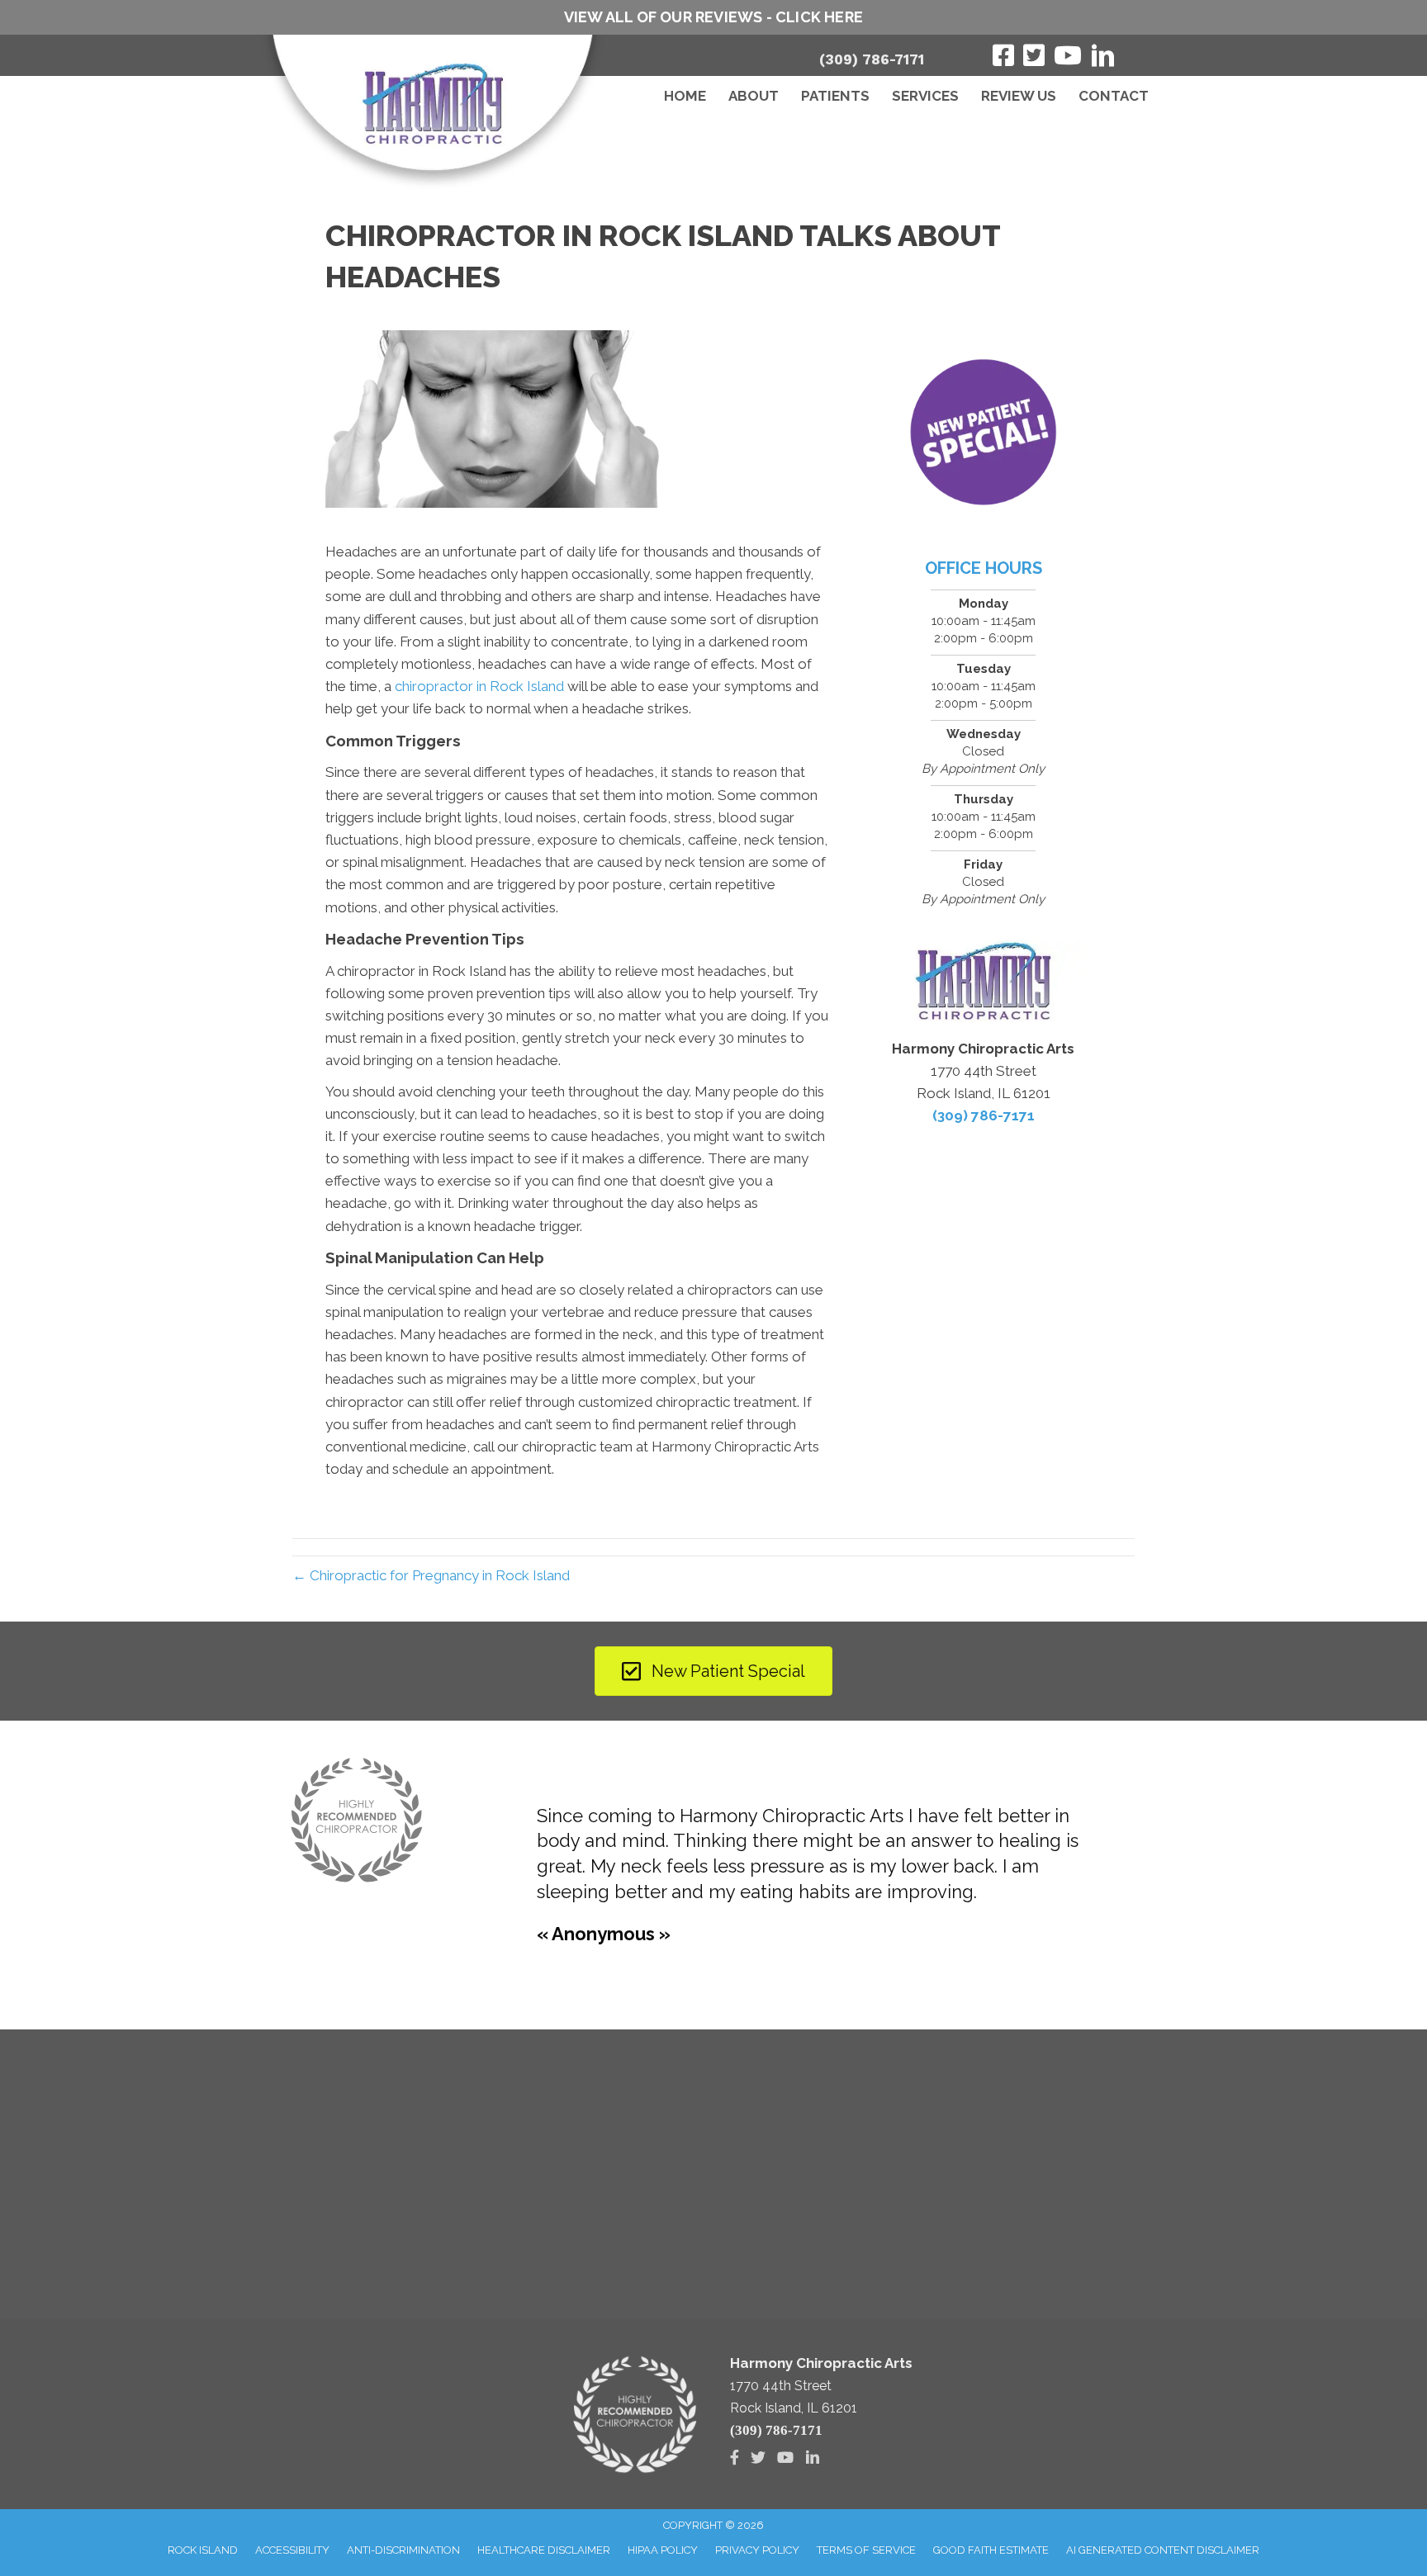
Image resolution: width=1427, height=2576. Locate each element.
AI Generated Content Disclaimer (1163, 2550)
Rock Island (203, 2550)
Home (685, 96)
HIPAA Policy (663, 2550)
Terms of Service (866, 2550)
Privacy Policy (757, 2550)
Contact (1114, 96)
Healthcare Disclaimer (544, 2550)
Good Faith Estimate (991, 2550)
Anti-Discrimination (403, 2550)
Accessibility (292, 2550)
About (754, 96)
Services (925, 96)
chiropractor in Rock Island (479, 686)
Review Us (1019, 96)
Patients (835, 96)
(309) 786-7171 (872, 59)
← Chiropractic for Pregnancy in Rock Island (431, 1575)
